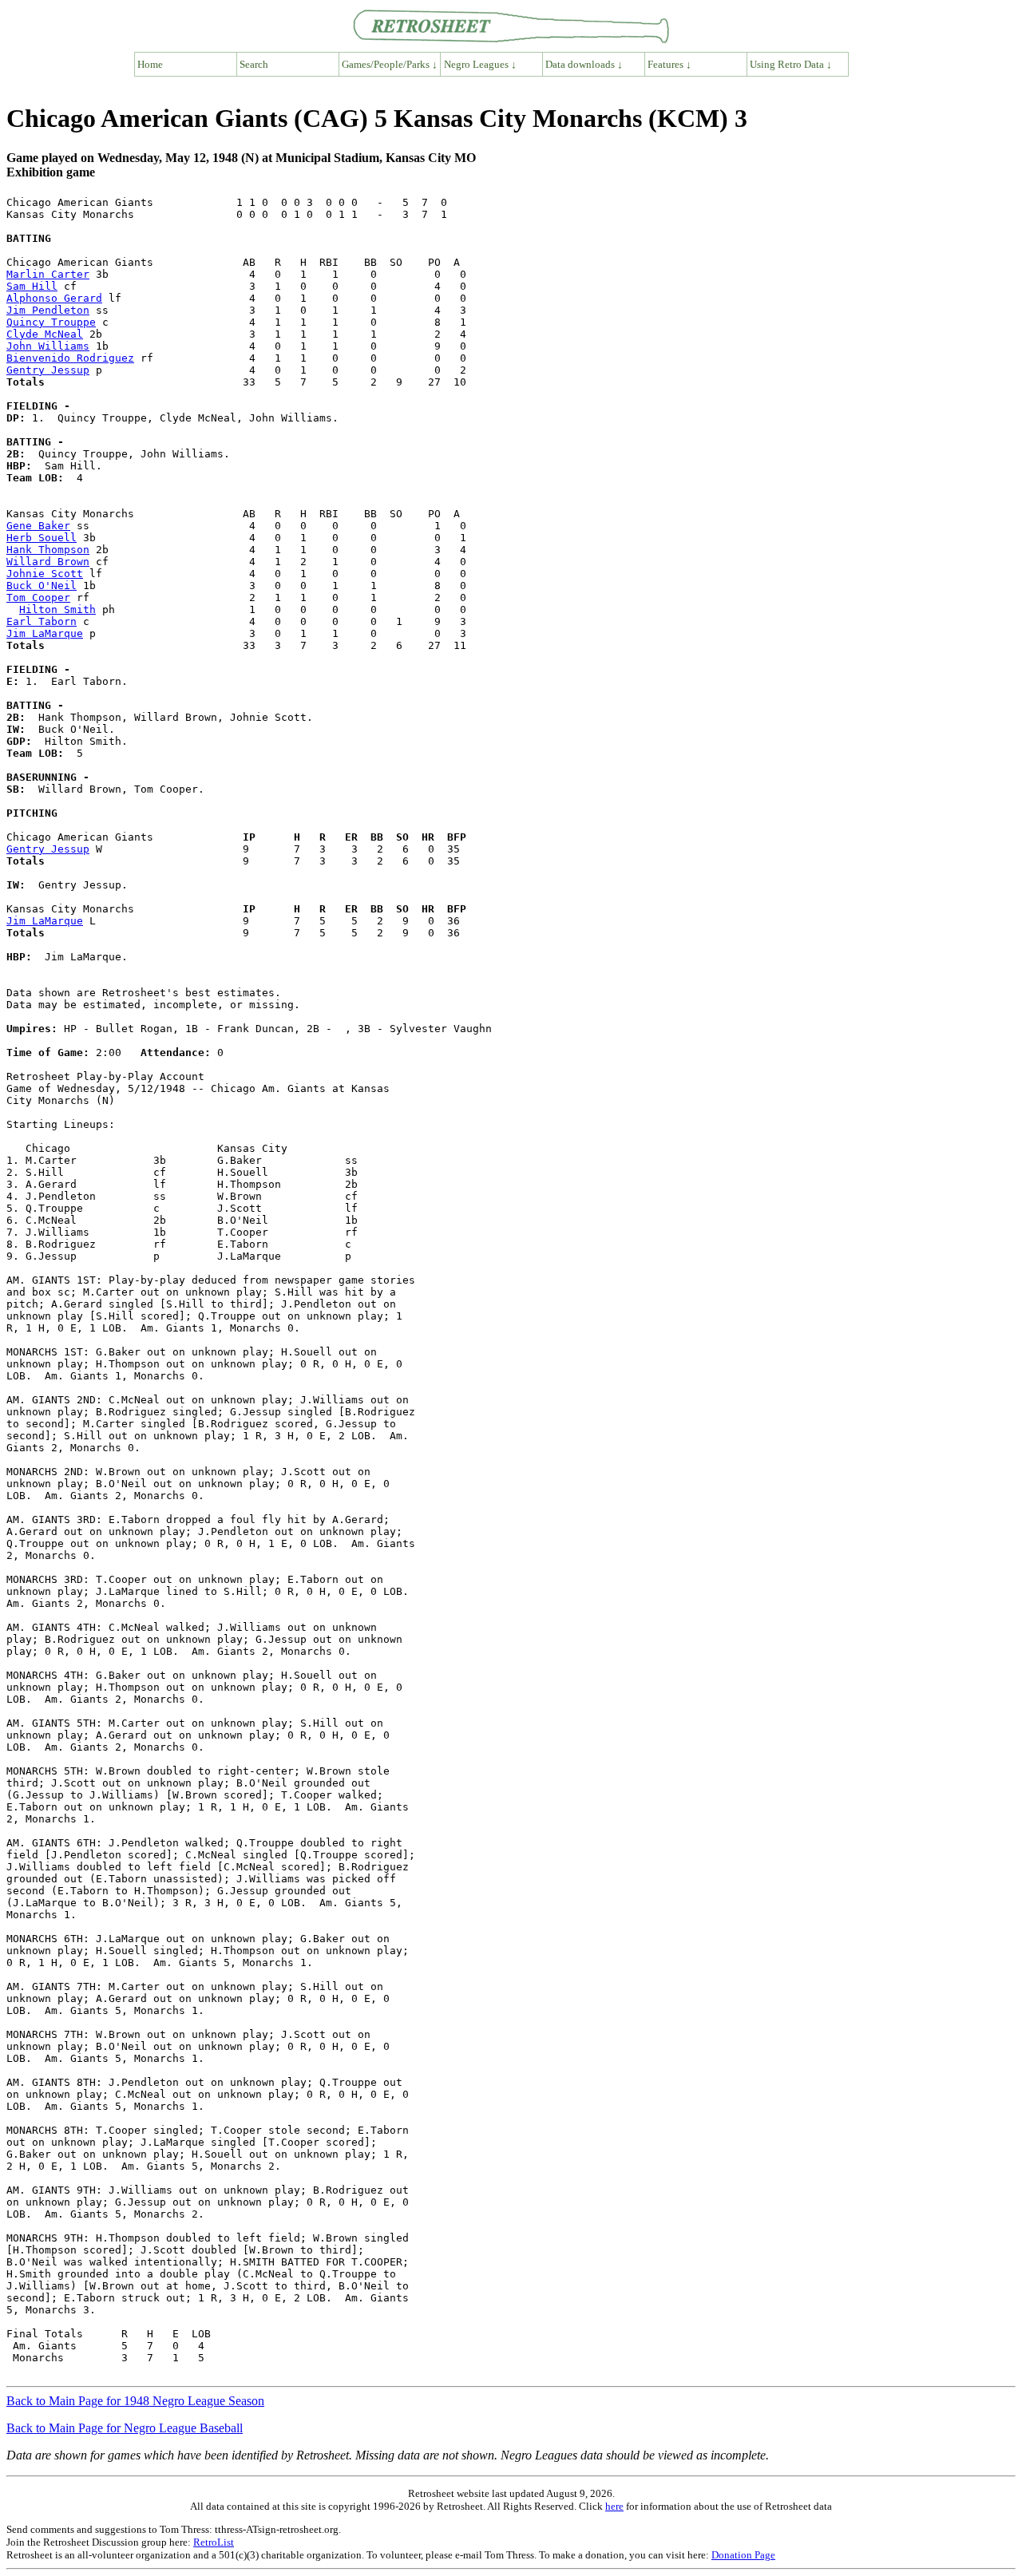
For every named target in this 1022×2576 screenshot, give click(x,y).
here (614, 2506)
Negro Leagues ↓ (480, 64)
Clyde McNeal (45, 334)
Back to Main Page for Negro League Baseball (125, 2428)
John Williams (48, 346)
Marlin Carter (48, 274)
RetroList (214, 2542)
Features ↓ (669, 64)
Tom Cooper (38, 598)
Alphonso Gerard (54, 298)
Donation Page (743, 2555)
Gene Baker (38, 526)
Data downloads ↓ (584, 64)
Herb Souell (42, 538)
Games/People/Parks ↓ (390, 64)
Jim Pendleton (48, 310)
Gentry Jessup (48, 370)
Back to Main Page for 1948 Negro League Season (135, 2401)
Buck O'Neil (42, 586)
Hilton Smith (57, 609)
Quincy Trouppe (51, 322)
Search (254, 64)
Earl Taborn (42, 621)
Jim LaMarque (45, 633)
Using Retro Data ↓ (791, 64)
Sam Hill (32, 286)
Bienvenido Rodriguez (70, 358)
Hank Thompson (48, 550)
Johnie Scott (45, 574)
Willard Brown (48, 562)
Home (150, 64)
